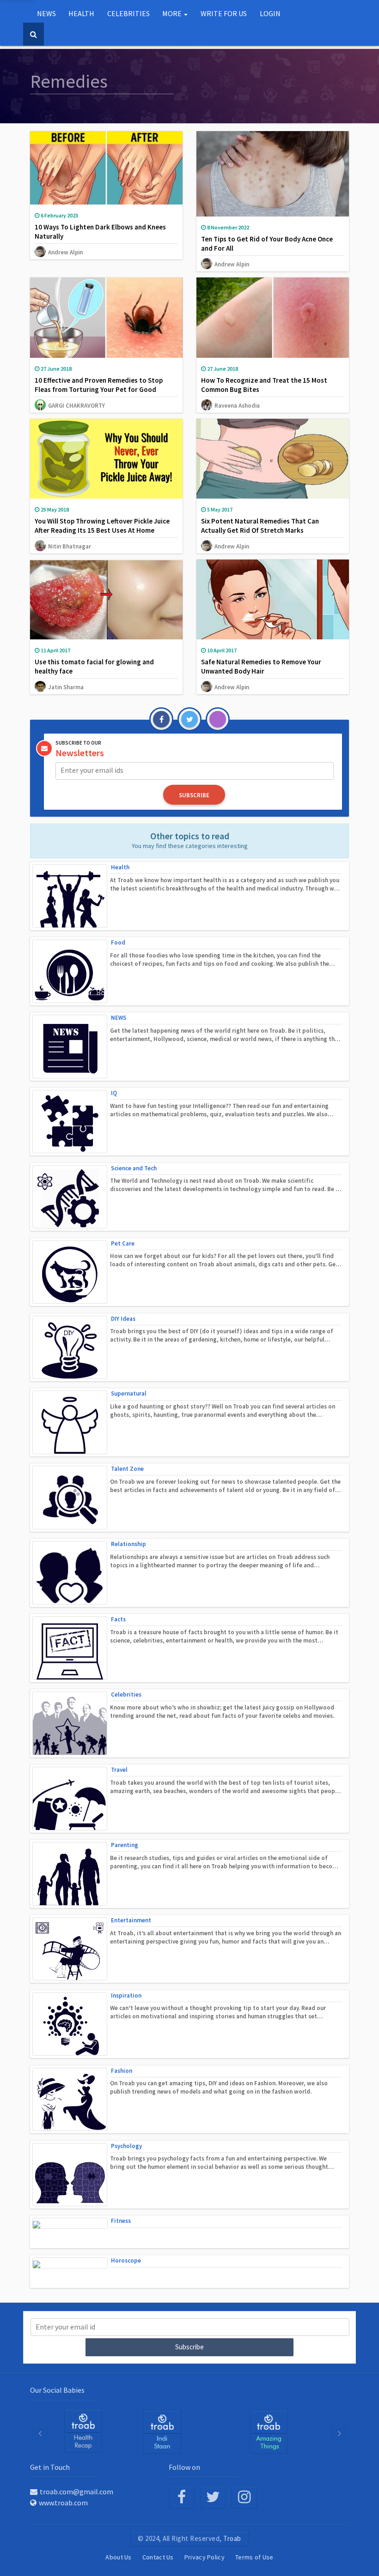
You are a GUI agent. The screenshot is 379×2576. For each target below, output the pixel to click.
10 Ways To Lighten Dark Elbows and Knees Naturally (100, 232)
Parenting (125, 1845)
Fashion (122, 2071)
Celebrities (126, 1694)
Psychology (126, 2146)
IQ (114, 1093)
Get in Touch (50, 2467)
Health (120, 867)
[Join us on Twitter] (213, 2497)
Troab (232, 2538)
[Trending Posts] (269, 2432)
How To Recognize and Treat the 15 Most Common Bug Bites (264, 385)
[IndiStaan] (83, 2431)
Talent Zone (127, 1469)
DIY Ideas (123, 1319)
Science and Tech (134, 1168)
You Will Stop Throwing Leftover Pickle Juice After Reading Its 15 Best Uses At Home (102, 526)
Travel (119, 1770)
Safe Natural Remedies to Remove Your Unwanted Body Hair (261, 666)
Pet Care (123, 1243)
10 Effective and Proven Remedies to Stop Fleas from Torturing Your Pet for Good (99, 385)
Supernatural (129, 1393)
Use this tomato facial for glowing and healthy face (94, 666)
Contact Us (158, 2557)
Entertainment (131, 1920)
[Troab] (162, 2432)
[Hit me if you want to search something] (34, 34)
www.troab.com (63, 2503)
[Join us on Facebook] (181, 2497)
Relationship (128, 1544)
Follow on (184, 2467)
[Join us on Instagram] (244, 2497)
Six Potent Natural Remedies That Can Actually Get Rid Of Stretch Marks (260, 526)
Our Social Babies (57, 2390)
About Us (118, 2557)
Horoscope (126, 2260)
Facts (118, 1619)
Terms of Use (254, 2557)
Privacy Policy (205, 2557)
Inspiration (126, 1995)
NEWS (119, 1018)
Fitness (121, 2221)
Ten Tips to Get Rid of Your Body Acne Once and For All (267, 244)
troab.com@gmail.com (76, 2492)
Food (118, 942)
